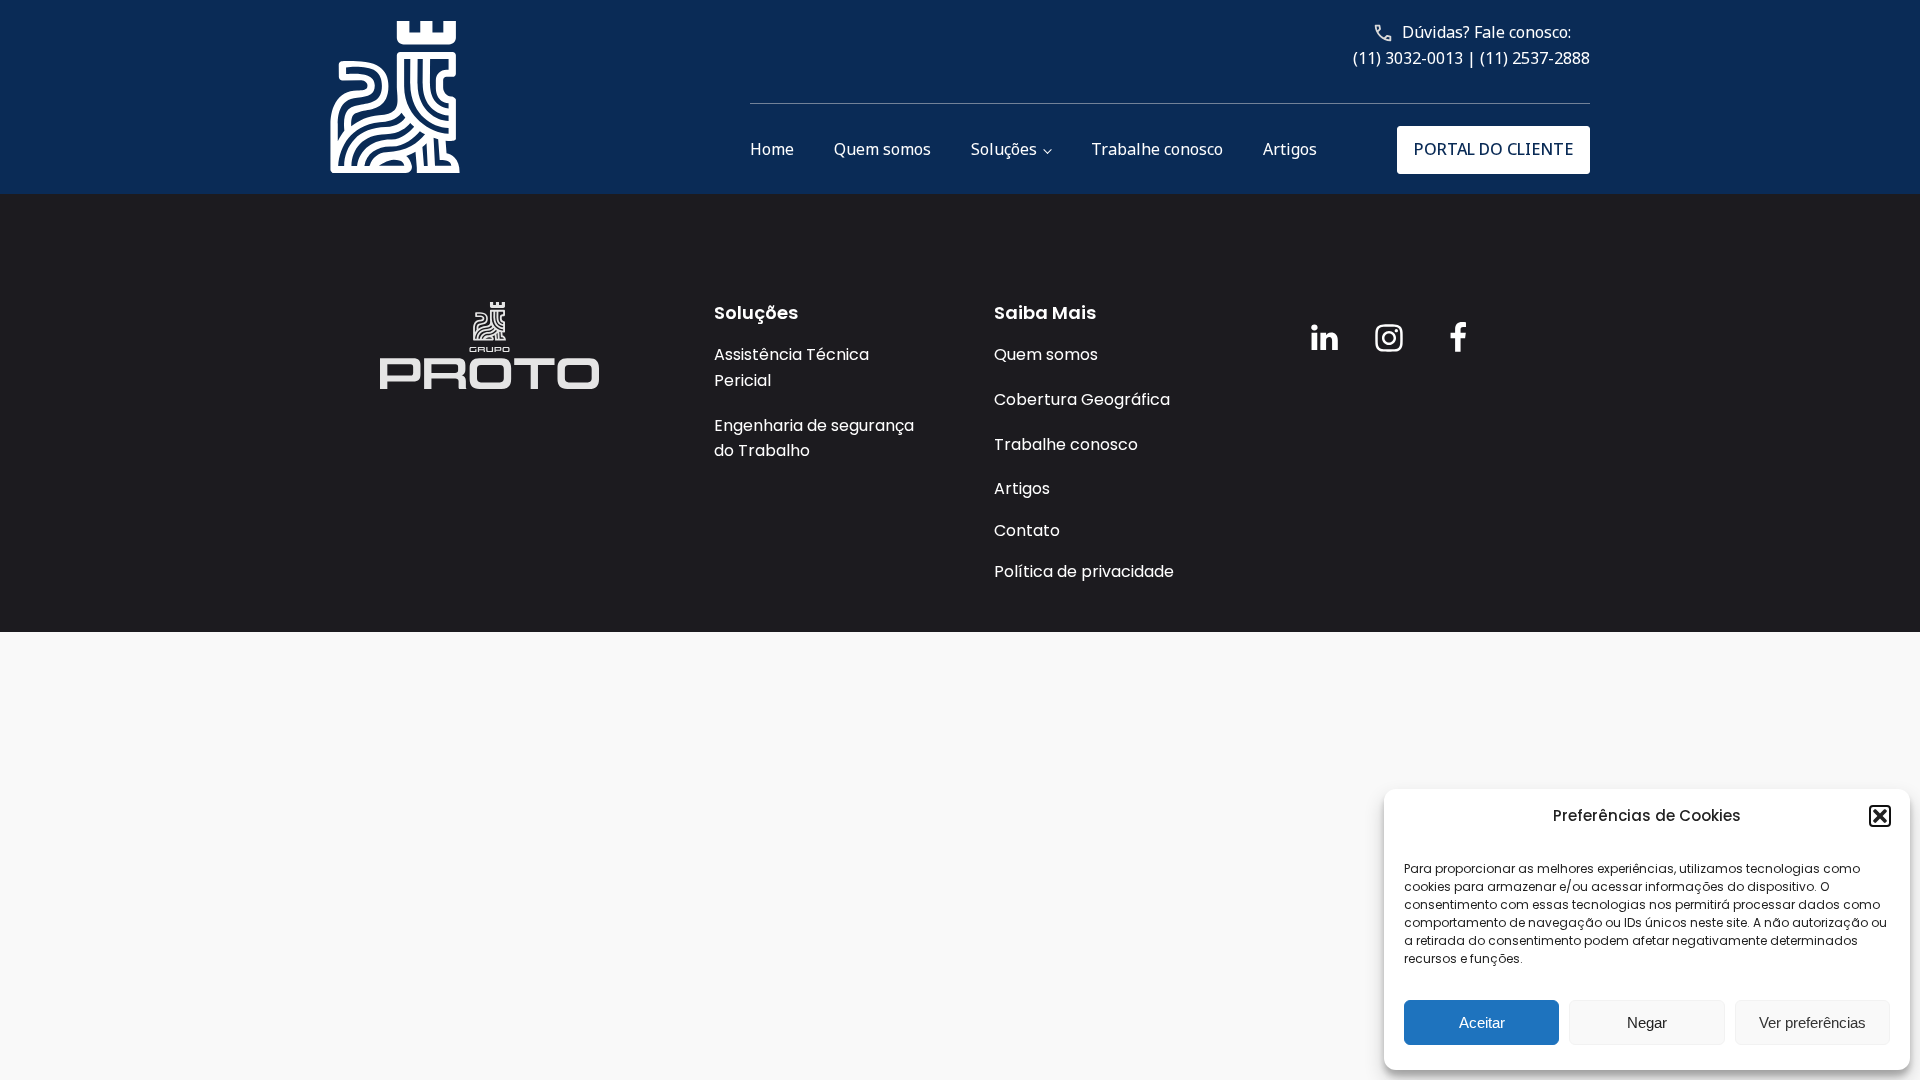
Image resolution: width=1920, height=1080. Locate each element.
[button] (1880, 816)
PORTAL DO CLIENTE (1493, 149)
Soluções (1004, 149)
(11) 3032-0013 (1408, 58)
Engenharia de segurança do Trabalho (814, 438)
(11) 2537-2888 (1535, 58)
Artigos (1290, 149)
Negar (1647, 1022)
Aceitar (1482, 1022)
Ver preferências (1812, 1022)
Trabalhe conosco (1157, 149)
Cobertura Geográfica (1082, 399)
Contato (1027, 530)
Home (772, 149)
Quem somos (882, 149)
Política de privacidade (1084, 571)
